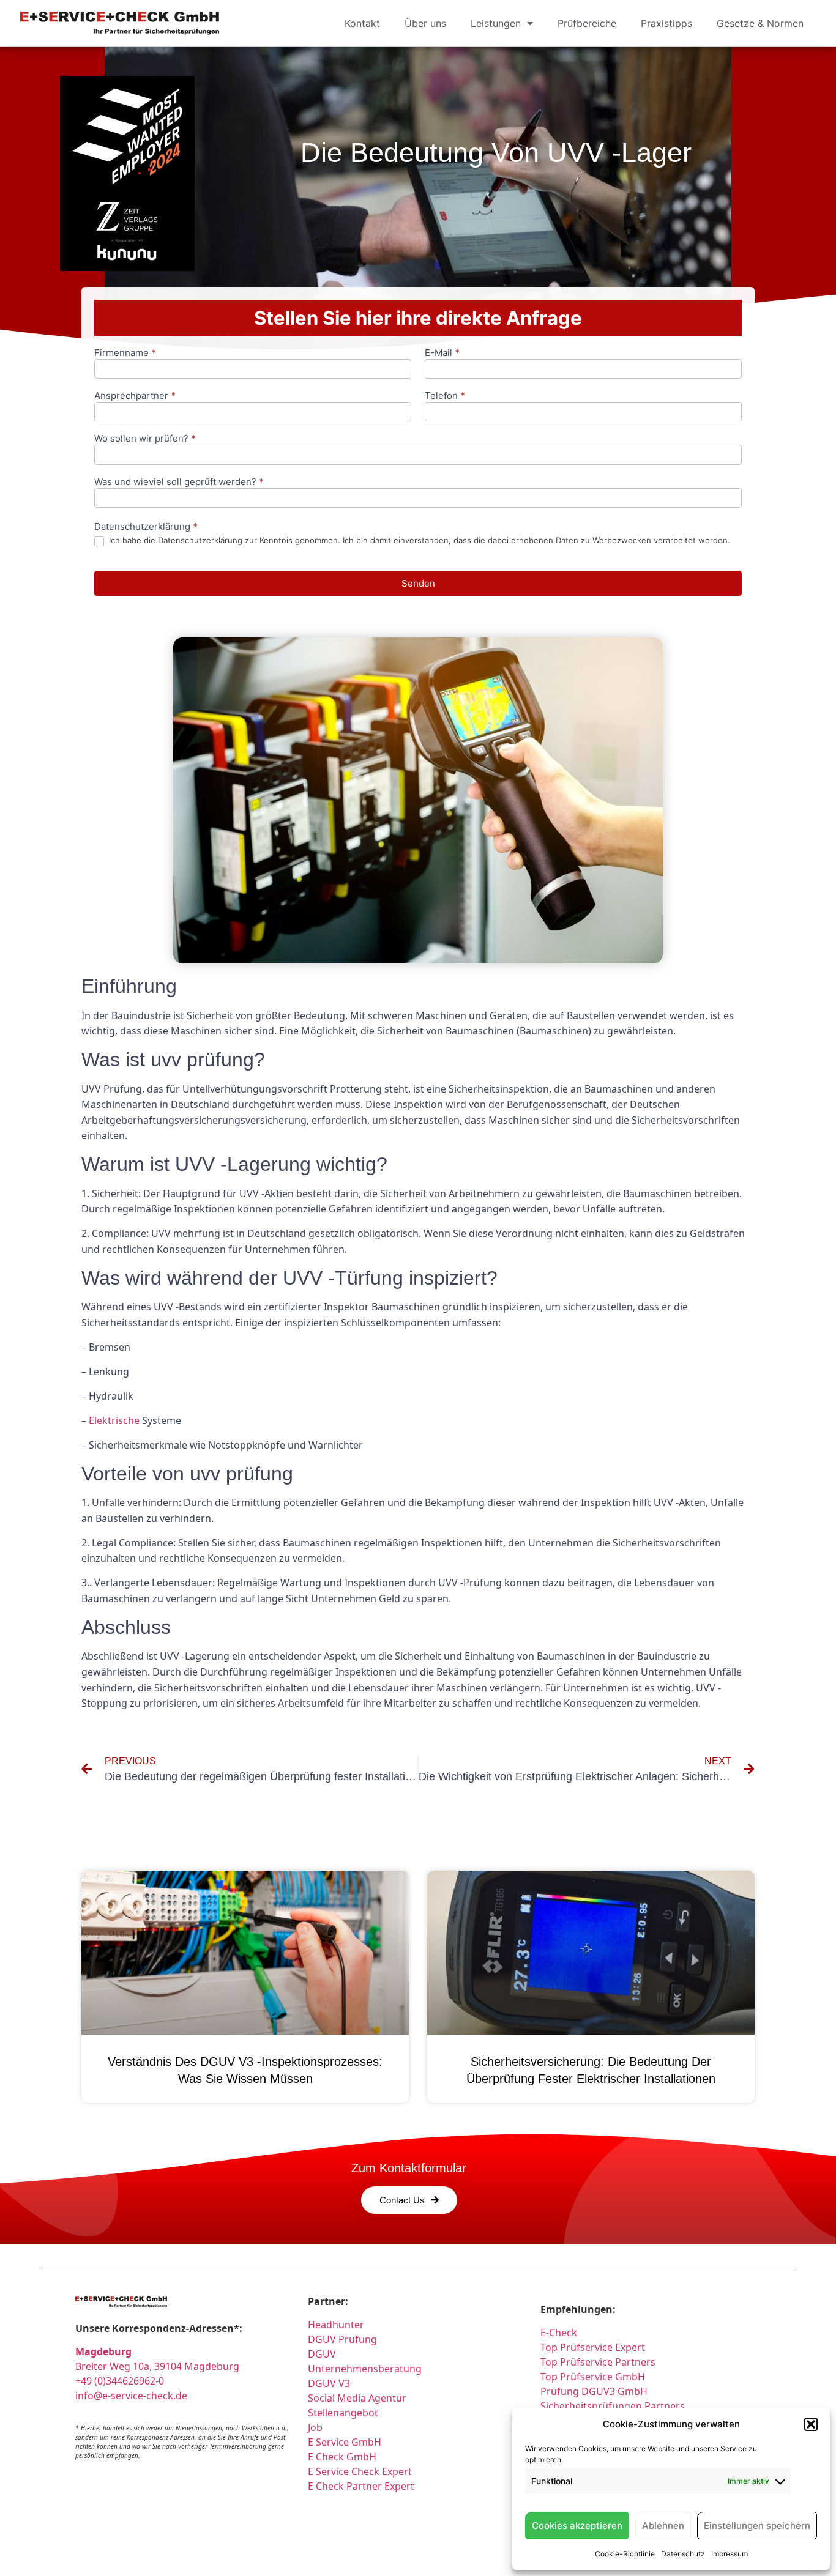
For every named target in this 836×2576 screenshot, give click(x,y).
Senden (418, 583)
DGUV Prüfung (342, 2339)
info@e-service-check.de (131, 2396)
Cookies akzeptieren (577, 2526)
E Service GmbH (345, 2442)
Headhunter (336, 2325)
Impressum (730, 2554)
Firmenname (125, 353)
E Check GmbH (342, 2457)
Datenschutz (683, 2554)
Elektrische (114, 1420)
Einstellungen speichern (757, 2526)
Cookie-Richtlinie (625, 2554)
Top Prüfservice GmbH (593, 2377)
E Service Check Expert (362, 2471)
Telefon (445, 396)
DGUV (322, 2354)
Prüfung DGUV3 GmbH (594, 2391)
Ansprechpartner (135, 396)
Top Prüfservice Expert (593, 2347)
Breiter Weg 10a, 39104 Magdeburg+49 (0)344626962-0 (157, 2366)
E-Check (559, 2333)
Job (315, 2427)
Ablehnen (663, 2526)
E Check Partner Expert (361, 2486)
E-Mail (442, 353)
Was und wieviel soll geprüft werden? (179, 482)
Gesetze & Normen (760, 23)
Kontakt (362, 23)
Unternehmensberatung (365, 2369)
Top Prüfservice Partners (598, 2362)
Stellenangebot (343, 2413)
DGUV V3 (329, 2383)
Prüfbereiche (587, 23)
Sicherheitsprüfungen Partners (613, 2406)
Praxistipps (666, 23)
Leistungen (496, 23)
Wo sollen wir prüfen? (145, 439)
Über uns (425, 23)
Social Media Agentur (357, 2398)
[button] (811, 2424)
